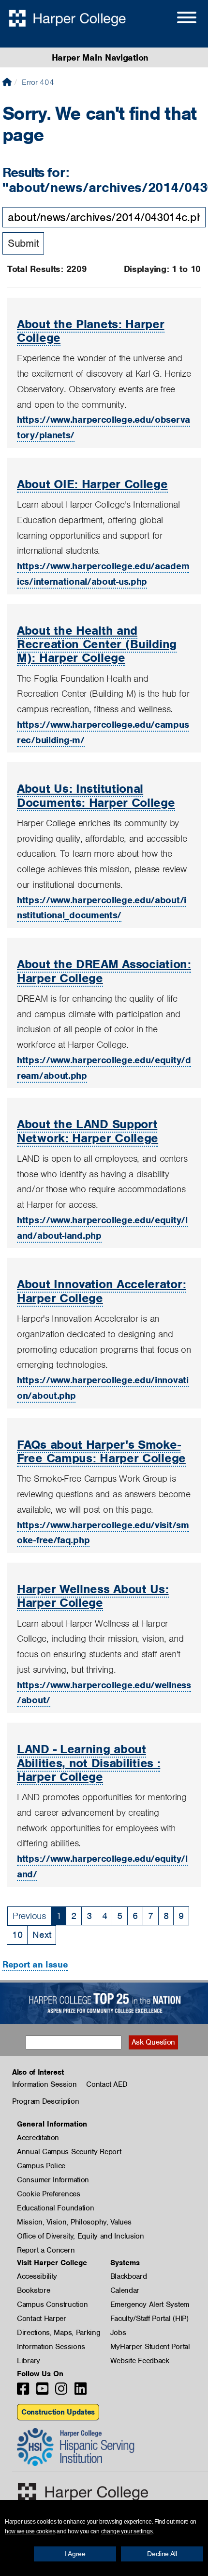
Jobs (118, 2333)
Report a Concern (46, 2250)
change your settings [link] (127, 2531)
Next (42, 1935)
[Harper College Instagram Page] (61, 2392)
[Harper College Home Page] (7, 82)
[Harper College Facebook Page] (23, 2392)
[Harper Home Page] (83, 2492)
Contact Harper (42, 2319)
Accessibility (37, 2276)
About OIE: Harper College (92, 484)
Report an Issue (35, 1964)
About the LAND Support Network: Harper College (88, 1131)
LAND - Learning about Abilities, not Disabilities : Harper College (89, 1763)
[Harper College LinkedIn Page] (81, 2392)
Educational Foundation (55, 2208)
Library (29, 2361)
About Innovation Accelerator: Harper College (101, 1291)
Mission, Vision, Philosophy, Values (74, 2222)
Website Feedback (140, 2361)
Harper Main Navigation (100, 57)
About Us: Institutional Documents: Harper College (96, 795)
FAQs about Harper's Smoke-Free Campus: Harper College (101, 1451)
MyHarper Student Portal (150, 2347)
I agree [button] (75, 2554)
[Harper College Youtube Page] (42, 2392)
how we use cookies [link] (30, 2531)
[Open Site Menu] (177, 19)
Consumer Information (53, 2180)
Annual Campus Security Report (69, 2152)
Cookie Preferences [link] (49, 2194)
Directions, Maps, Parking (59, 2333)
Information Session (44, 2084)
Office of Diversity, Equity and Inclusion (81, 2236)
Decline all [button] (162, 2554)
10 (17, 1935)
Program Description (45, 2101)
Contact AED (107, 2084)
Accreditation (38, 2138)
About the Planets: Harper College (91, 331)
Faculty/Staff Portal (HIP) (149, 2319)
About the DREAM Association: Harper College (104, 971)
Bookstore (33, 2290)
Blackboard (129, 2276)
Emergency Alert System (150, 2304)
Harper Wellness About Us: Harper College (93, 1596)
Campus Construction (52, 2304)
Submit (23, 243)
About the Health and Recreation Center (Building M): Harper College (97, 644)
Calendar (125, 2290)
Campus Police (41, 2166)
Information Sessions (51, 2347)
